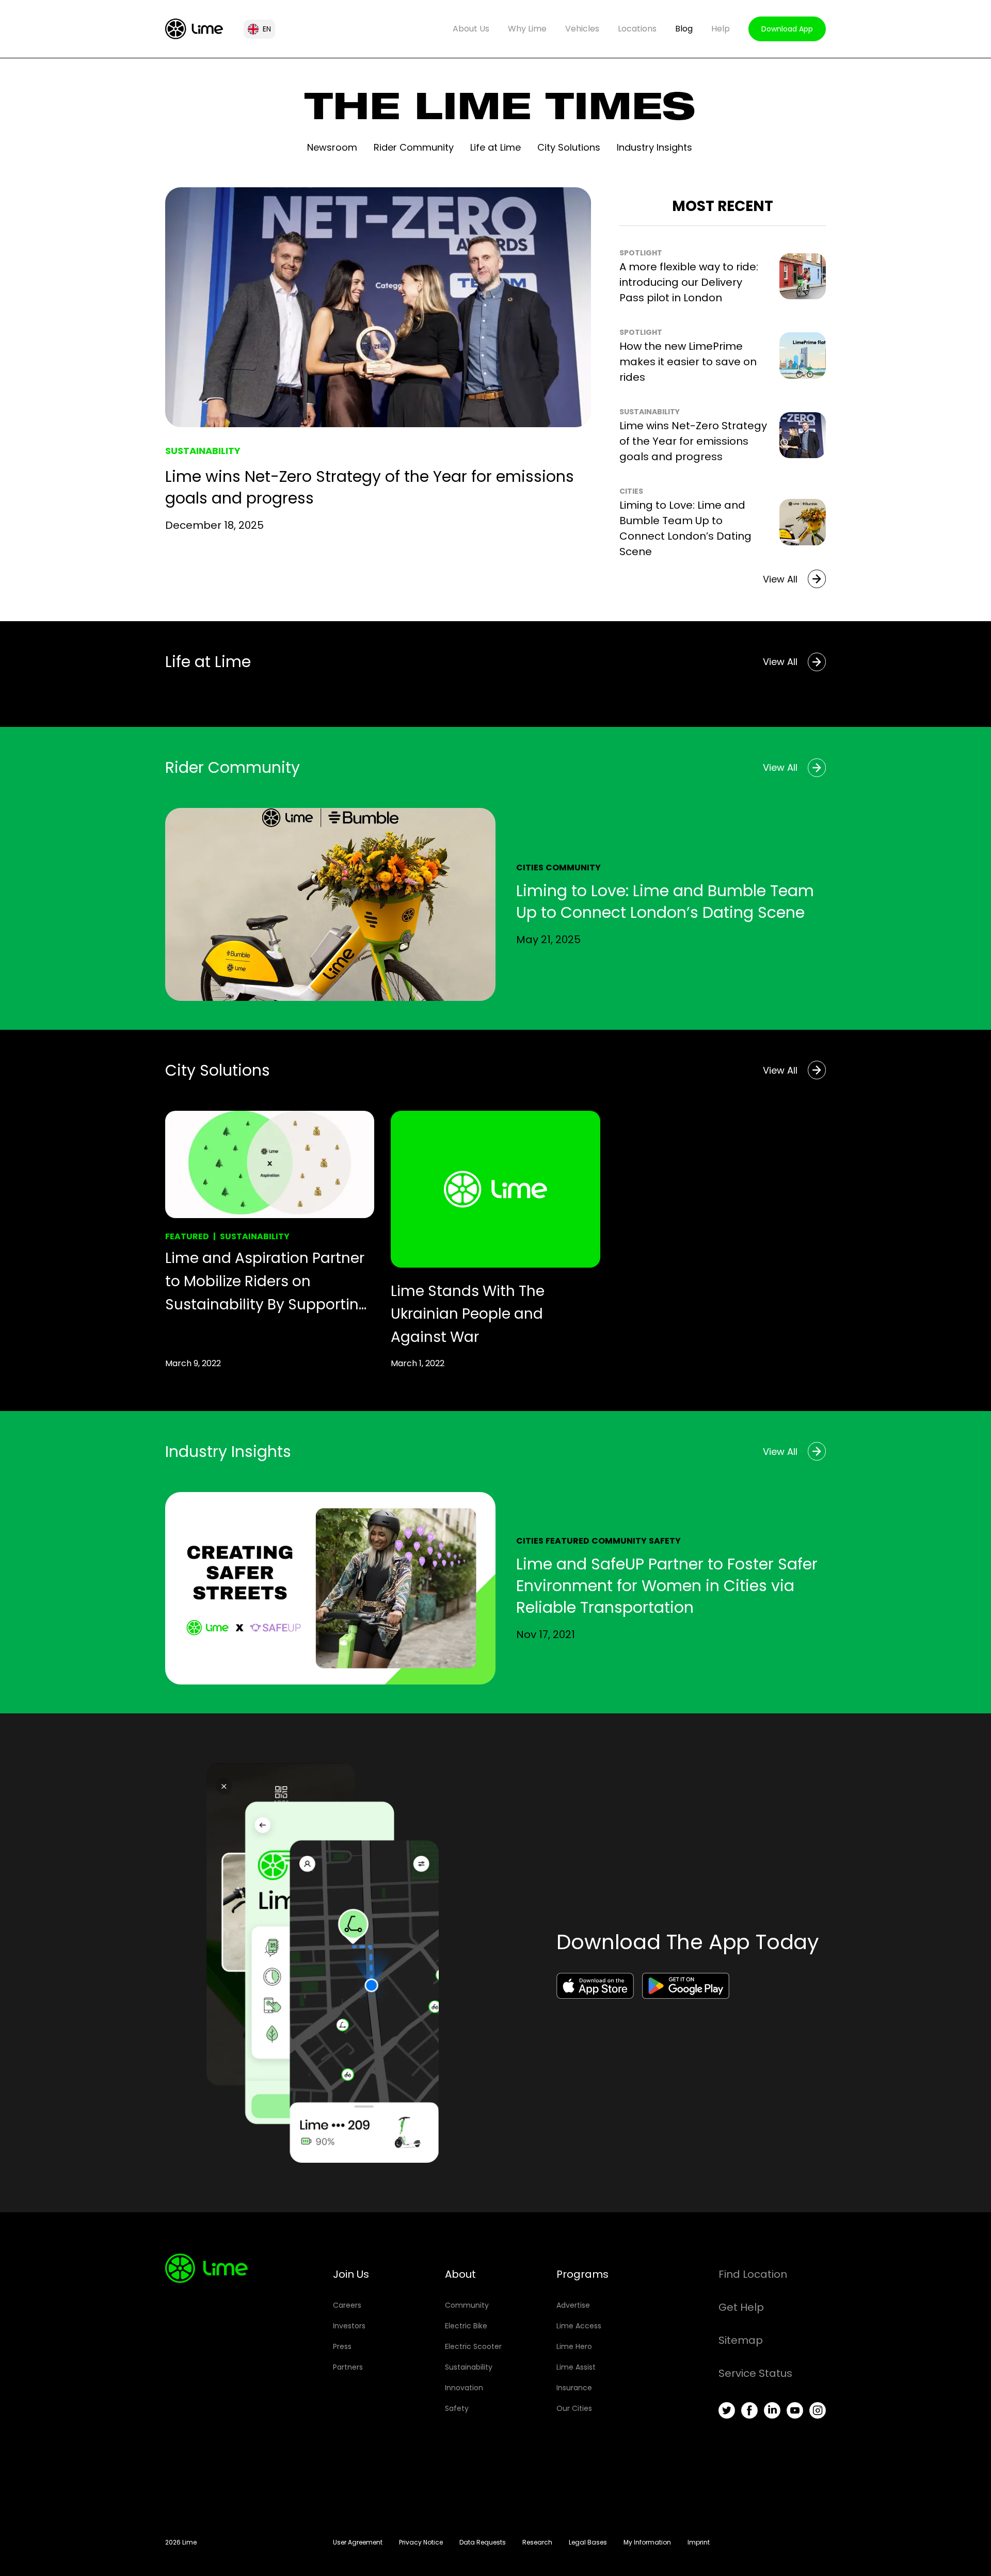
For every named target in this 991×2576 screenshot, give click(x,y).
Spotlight (641, 253)
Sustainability (203, 451)
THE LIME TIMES (500, 111)
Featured (187, 1236)
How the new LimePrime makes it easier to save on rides (688, 362)
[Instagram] (818, 2410)
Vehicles (582, 29)
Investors (349, 2326)
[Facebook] (749, 2410)
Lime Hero (574, 2346)
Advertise (573, 2305)
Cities (631, 491)
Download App (787, 29)
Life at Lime (495, 147)
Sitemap (741, 2340)
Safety (665, 1541)
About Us (471, 29)
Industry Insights (654, 147)
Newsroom (332, 147)
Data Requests (483, 2542)
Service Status (755, 2373)
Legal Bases (588, 2542)
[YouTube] (795, 2410)
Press (342, 2346)
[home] (194, 29)
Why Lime (527, 29)
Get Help (741, 2307)
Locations (637, 29)
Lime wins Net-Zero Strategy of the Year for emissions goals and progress (370, 487)
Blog (684, 29)
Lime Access (579, 2326)
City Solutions (569, 147)
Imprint (699, 2542)
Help (721, 29)
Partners (348, 2367)
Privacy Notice (421, 2542)
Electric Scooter (473, 2346)
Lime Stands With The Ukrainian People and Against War (468, 1314)
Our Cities (574, 2408)
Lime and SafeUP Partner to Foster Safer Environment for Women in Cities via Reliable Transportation (667, 1586)
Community (573, 868)
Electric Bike (466, 2326)
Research (537, 2542)
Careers (347, 2305)
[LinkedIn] (772, 2410)
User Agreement (358, 2542)
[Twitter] (727, 2410)
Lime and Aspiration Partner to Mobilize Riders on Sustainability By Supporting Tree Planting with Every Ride (267, 1282)
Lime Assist (576, 2367)
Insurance (574, 2388)
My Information (647, 2542)
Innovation (464, 2388)
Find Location (753, 2274)
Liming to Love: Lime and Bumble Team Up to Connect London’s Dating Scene (665, 902)
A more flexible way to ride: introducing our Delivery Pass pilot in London (689, 282)
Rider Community (414, 147)
